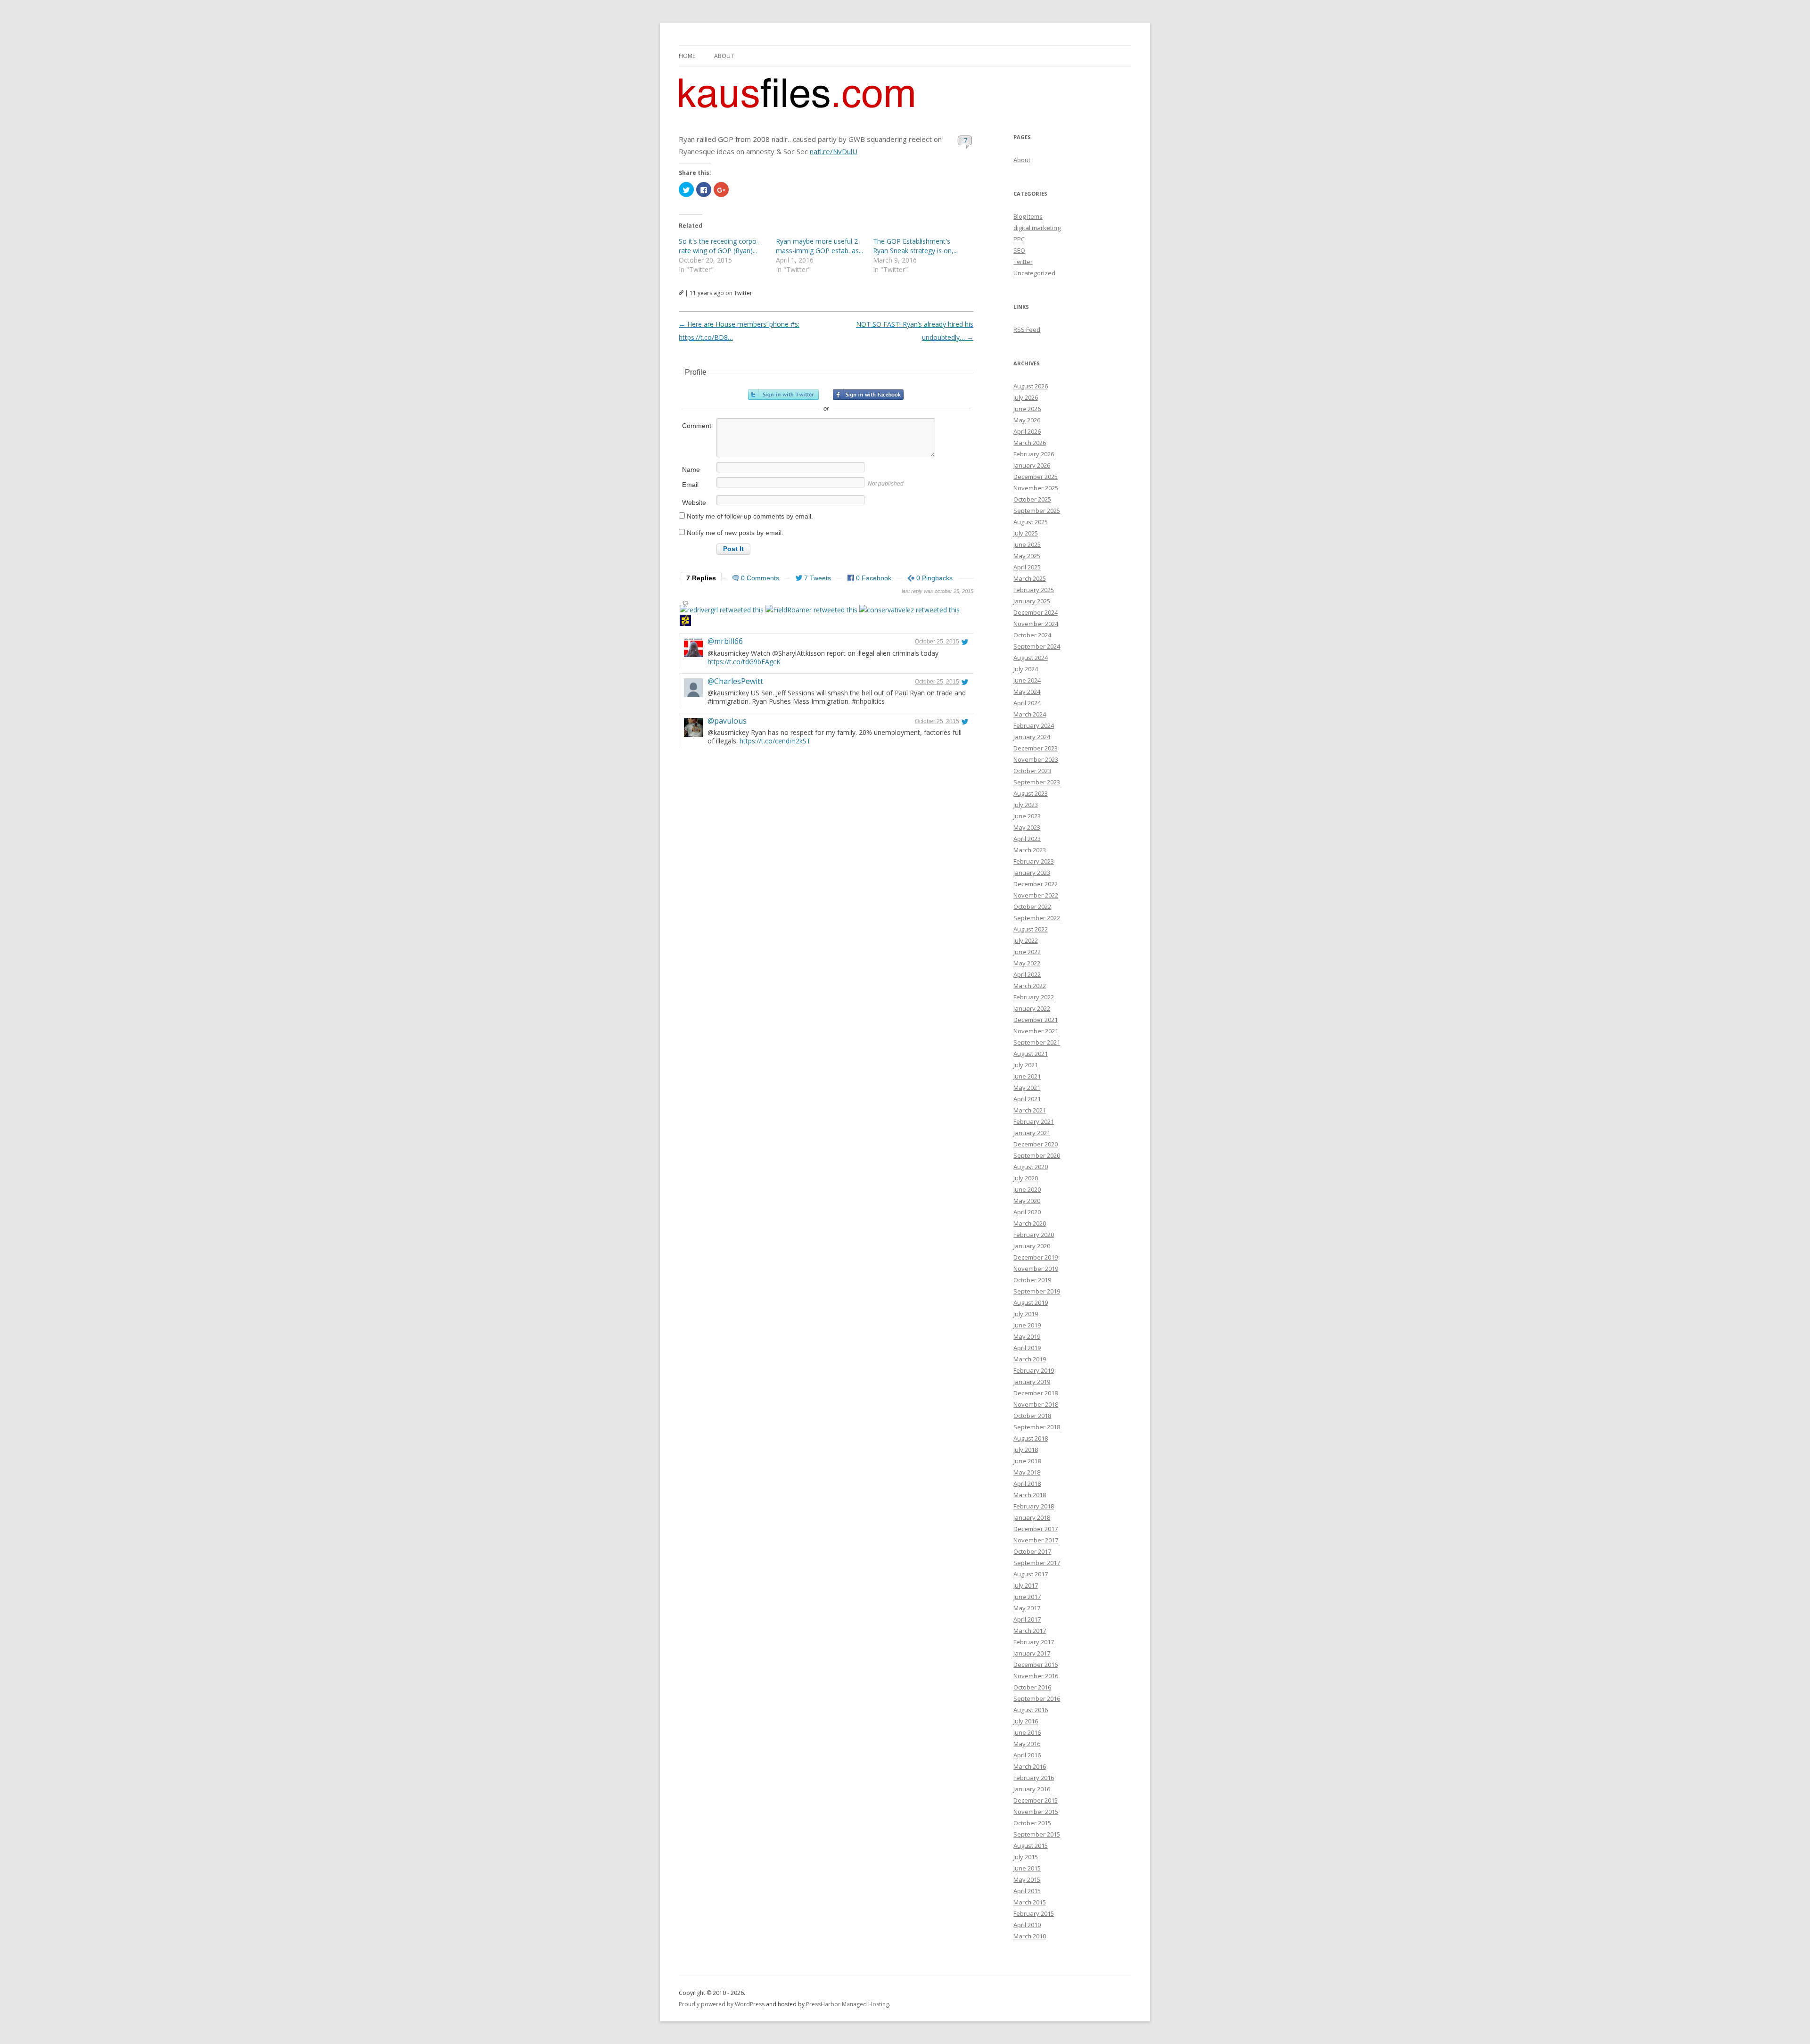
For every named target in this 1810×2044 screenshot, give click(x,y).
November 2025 (1036, 488)
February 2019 (1034, 1370)
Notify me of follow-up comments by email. (750, 516)
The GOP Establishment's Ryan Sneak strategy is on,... (915, 246)
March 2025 (1030, 578)
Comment (697, 426)
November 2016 (1036, 1676)
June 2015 (1027, 1868)
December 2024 (1036, 612)
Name (691, 470)
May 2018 (1027, 1472)
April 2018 (1027, 1484)
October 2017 (1032, 1551)
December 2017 (1036, 1529)
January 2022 (1032, 1008)
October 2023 (1032, 771)
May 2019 (1027, 1336)
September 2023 (1037, 782)
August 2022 (1031, 929)
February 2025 (1034, 590)
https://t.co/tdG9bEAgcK (744, 662)
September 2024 (1037, 646)
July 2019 (1026, 1314)
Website (694, 503)
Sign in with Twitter (783, 395)
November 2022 (1036, 895)
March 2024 (1030, 714)
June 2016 (1027, 1732)
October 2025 (1032, 499)
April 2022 (1027, 974)
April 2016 (1027, 1755)
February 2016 (1034, 1778)
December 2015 (1036, 1800)
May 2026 (1027, 420)
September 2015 (1037, 1834)
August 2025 (1031, 522)
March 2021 (1030, 1110)
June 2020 (1027, 1189)
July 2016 (1026, 1721)
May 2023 (1027, 827)
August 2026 (1031, 386)
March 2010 (1030, 1936)
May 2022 (1027, 963)
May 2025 (1027, 556)
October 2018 (1032, 1416)
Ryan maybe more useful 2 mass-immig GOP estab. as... (819, 246)
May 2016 (1027, 1744)
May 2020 (1027, 1201)
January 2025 (1032, 601)
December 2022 (1036, 884)
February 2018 (1034, 1506)
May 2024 (1027, 692)
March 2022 (1030, 986)
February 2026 (1034, 454)
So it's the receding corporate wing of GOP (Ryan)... (719, 246)
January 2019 (1032, 1382)
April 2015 (1027, 1891)
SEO (1019, 250)
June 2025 (1027, 544)
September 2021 (1037, 1042)
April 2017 (1027, 1619)
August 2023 (1031, 793)
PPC (1019, 239)
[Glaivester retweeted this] (685, 622)
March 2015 (1030, 1902)
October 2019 (1032, 1280)
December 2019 (1036, 1257)
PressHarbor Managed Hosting (847, 2004)
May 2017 (1027, 1608)
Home (687, 56)
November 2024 (1036, 624)
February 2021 (1034, 1121)
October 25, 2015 (937, 642)
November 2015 (1036, 1812)
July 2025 (1026, 533)
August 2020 (1031, 1167)
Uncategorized (1034, 273)
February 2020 (1034, 1235)
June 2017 (1027, 1597)
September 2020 (1037, 1155)
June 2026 (1027, 409)
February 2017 (1034, 1642)
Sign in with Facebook (868, 395)
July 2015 (1026, 1857)
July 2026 (1026, 397)
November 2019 (1036, 1269)
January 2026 (1032, 465)
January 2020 (1032, 1246)
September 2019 (1037, 1291)
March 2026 (1030, 443)
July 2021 (1026, 1065)
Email (690, 485)
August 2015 (1031, 1846)
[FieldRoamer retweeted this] (811, 610)
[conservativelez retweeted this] (909, 610)
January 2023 (1032, 873)
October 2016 (1032, 1687)
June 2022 (1027, 952)
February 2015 (1034, 1913)
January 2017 (1032, 1653)
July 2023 (1026, 805)
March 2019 (1030, 1359)
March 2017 (1030, 1631)
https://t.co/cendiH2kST (775, 741)
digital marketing (1037, 228)
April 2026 (1027, 431)
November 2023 (1036, 759)
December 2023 (1036, 748)
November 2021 (1036, 1031)
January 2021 (1032, 1133)
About (724, 56)
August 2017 (1031, 1574)
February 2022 (1034, 997)
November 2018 (1036, 1404)
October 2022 (1032, 907)
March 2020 (1030, 1223)
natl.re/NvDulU (834, 151)
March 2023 (1030, 850)
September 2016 (1037, 1698)
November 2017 (1036, 1540)
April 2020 (1027, 1212)
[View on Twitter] (965, 642)
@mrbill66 (725, 641)
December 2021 (1036, 1020)
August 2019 (1031, 1302)
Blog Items (1028, 216)
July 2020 (1026, 1178)
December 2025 (1036, 477)
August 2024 (1031, 658)
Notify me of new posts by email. (735, 533)
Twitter (1023, 262)
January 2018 (1032, 1517)
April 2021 (1027, 1099)
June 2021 (1027, 1076)
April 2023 (1027, 839)
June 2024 (1027, 680)
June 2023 (1027, 816)
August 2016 (1031, 1710)
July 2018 (1026, 1450)
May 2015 (1027, 1879)
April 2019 (1027, 1348)
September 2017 (1037, 1563)
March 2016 (1030, 1766)
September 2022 (1037, 918)
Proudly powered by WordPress (722, 2004)
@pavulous (727, 721)
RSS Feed (1027, 330)
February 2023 (1034, 861)
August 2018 (1031, 1438)
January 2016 (1032, 1789)
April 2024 (1027, 703)
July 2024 (1026, 669)
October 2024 (1032, 635)
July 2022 (1026, 940)
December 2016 (1036, 1665)
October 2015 (1032, 1823)
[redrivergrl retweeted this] (722, 610)
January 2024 (1032, 737)
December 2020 (1036, 1144)
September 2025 (1037, 511)
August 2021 (1031, 1054)
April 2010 (1027, 1925)
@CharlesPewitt (735, 681)
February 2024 (1034, 725)
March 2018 (1030, 1495)
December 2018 (1036, 1393)
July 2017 (1026, 1585)
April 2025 (1027, 567)
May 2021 (1027, 1088)
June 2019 (1027, 1325)
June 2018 (1027, 1461)
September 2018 (1037, 1427)
